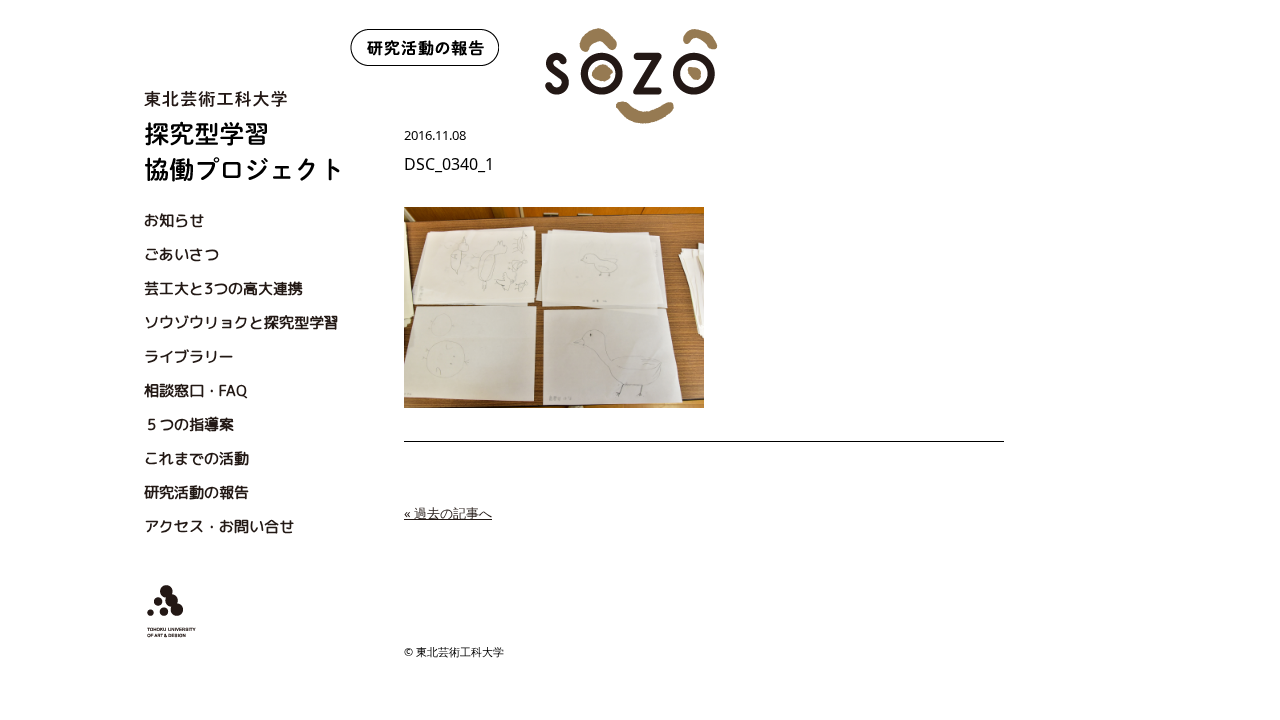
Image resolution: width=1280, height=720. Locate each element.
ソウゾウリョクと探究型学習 (241, 322)
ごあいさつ (181, 254)
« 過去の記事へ (448, 513)
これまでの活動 (196, 458)
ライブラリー (189, 356)
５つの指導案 (189, 424)
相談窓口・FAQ (195, 390)
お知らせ (174, 220)
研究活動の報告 (196, 492)
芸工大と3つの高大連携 (223, 288)
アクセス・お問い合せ (219, 526)
